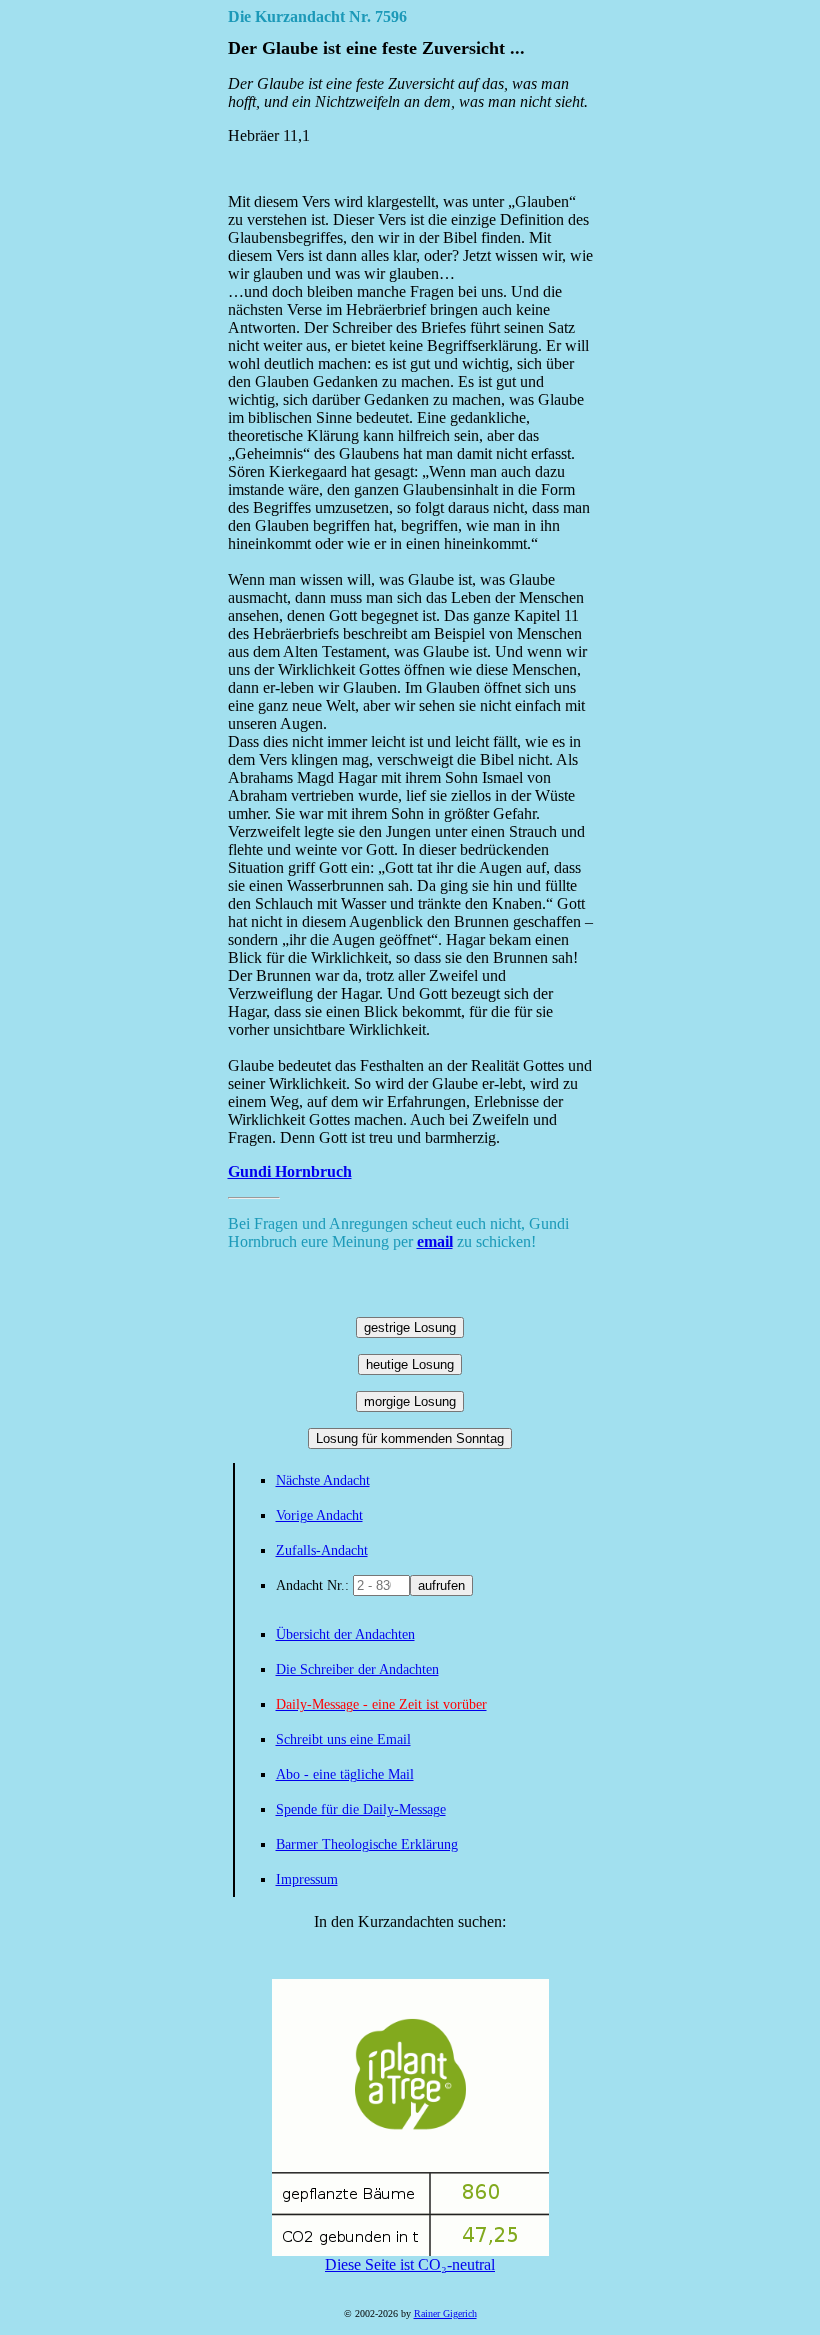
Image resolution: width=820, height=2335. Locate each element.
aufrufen (441, 1585)
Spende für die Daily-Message (361, 1809)
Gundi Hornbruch (290, 1171)
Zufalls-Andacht (322, 1550)
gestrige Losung (410, 1327)
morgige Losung (410, 1401)
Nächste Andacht (323, 1480)
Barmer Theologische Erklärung (367, 1844)
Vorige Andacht (319, 1515)
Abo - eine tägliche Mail (345, 1774)
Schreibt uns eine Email (343, 1739)
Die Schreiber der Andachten (357, 1669)
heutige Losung (410, 1364)
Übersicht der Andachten (345, 1634)
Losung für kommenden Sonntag (410, 1438)
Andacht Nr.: (314, 1585)
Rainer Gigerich (445, 2313)
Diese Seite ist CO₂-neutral (410, 2264)
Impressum (307, 1879)
